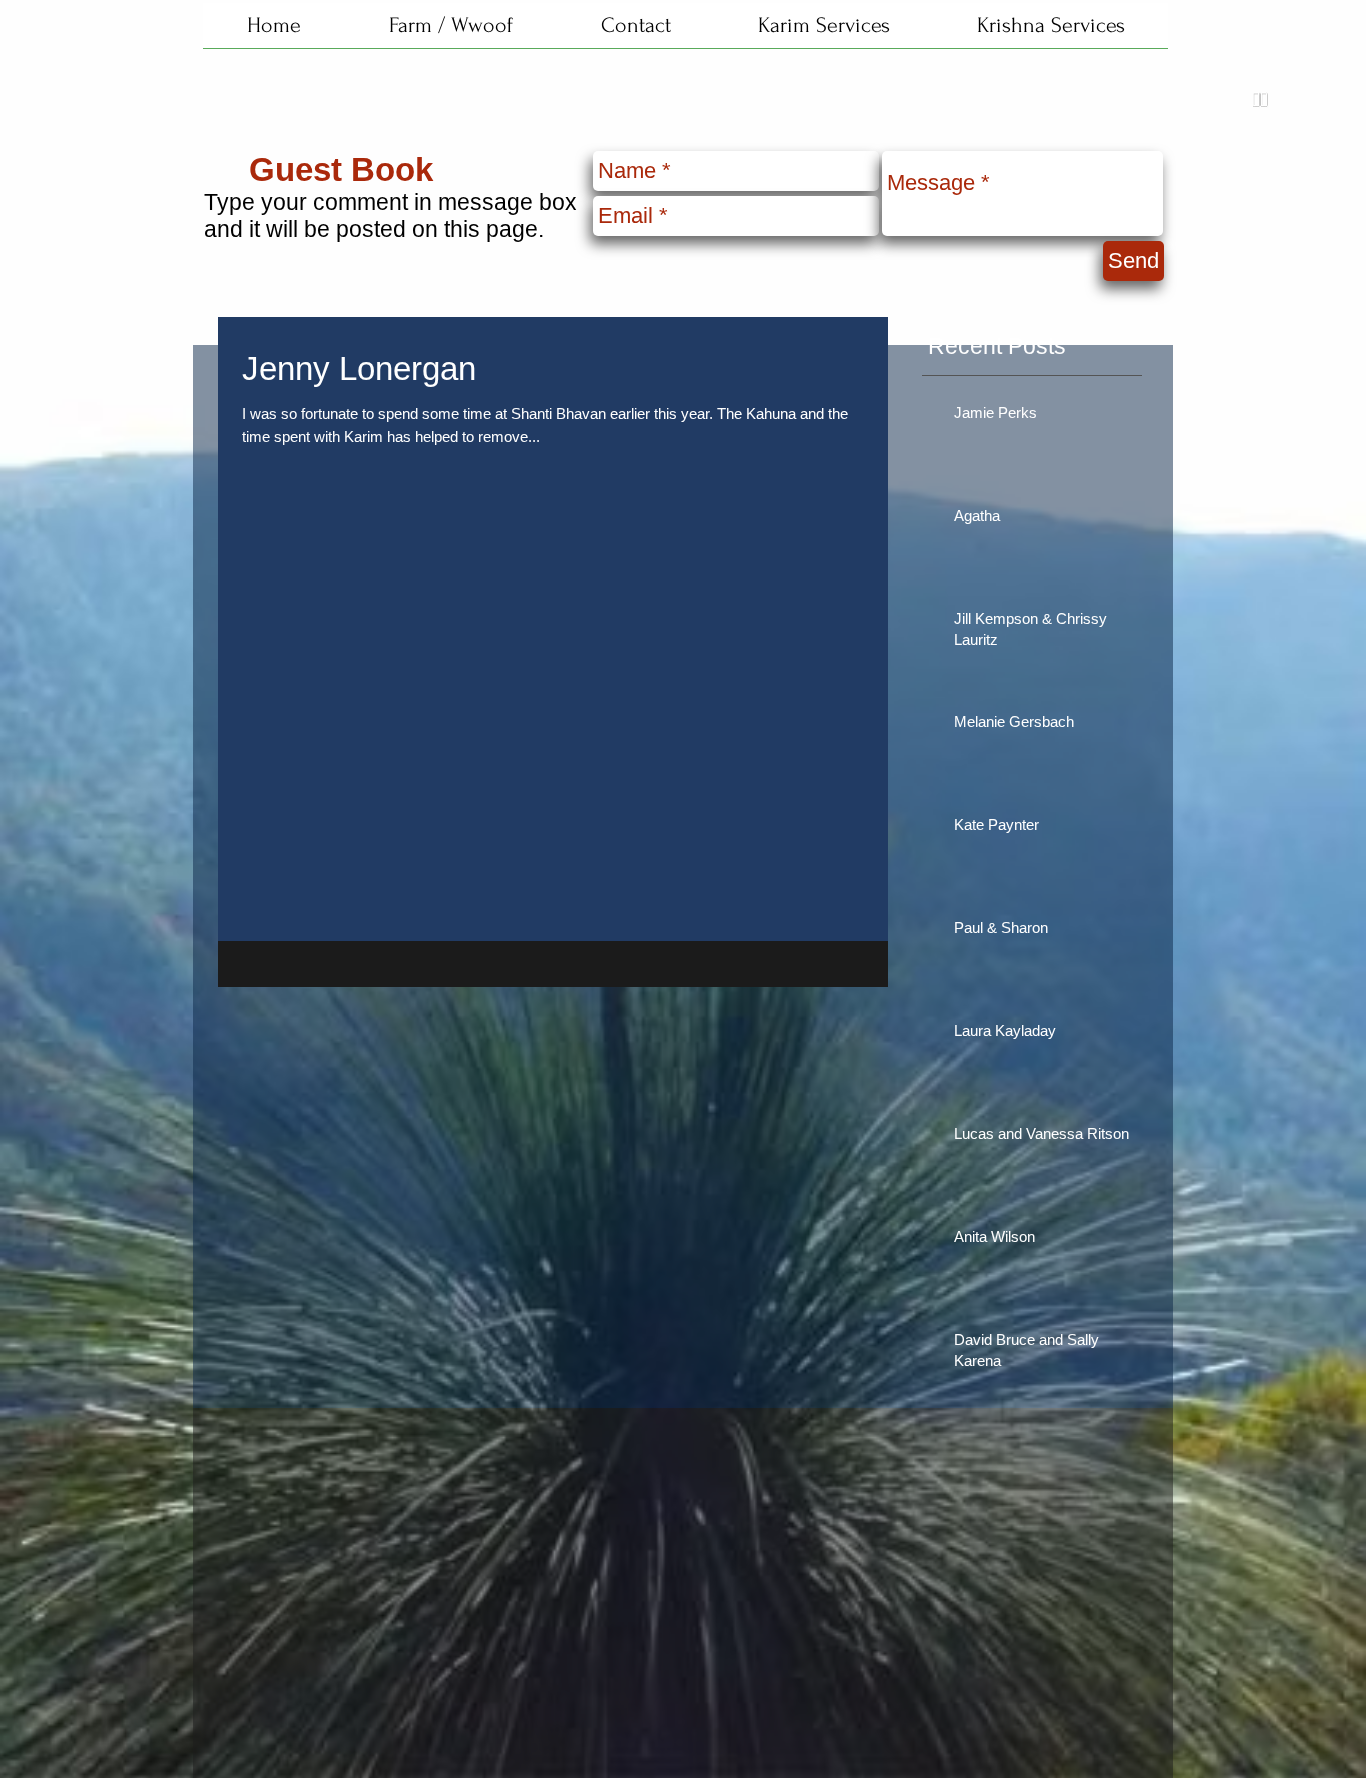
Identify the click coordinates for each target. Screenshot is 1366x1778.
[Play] (1260, 99)
